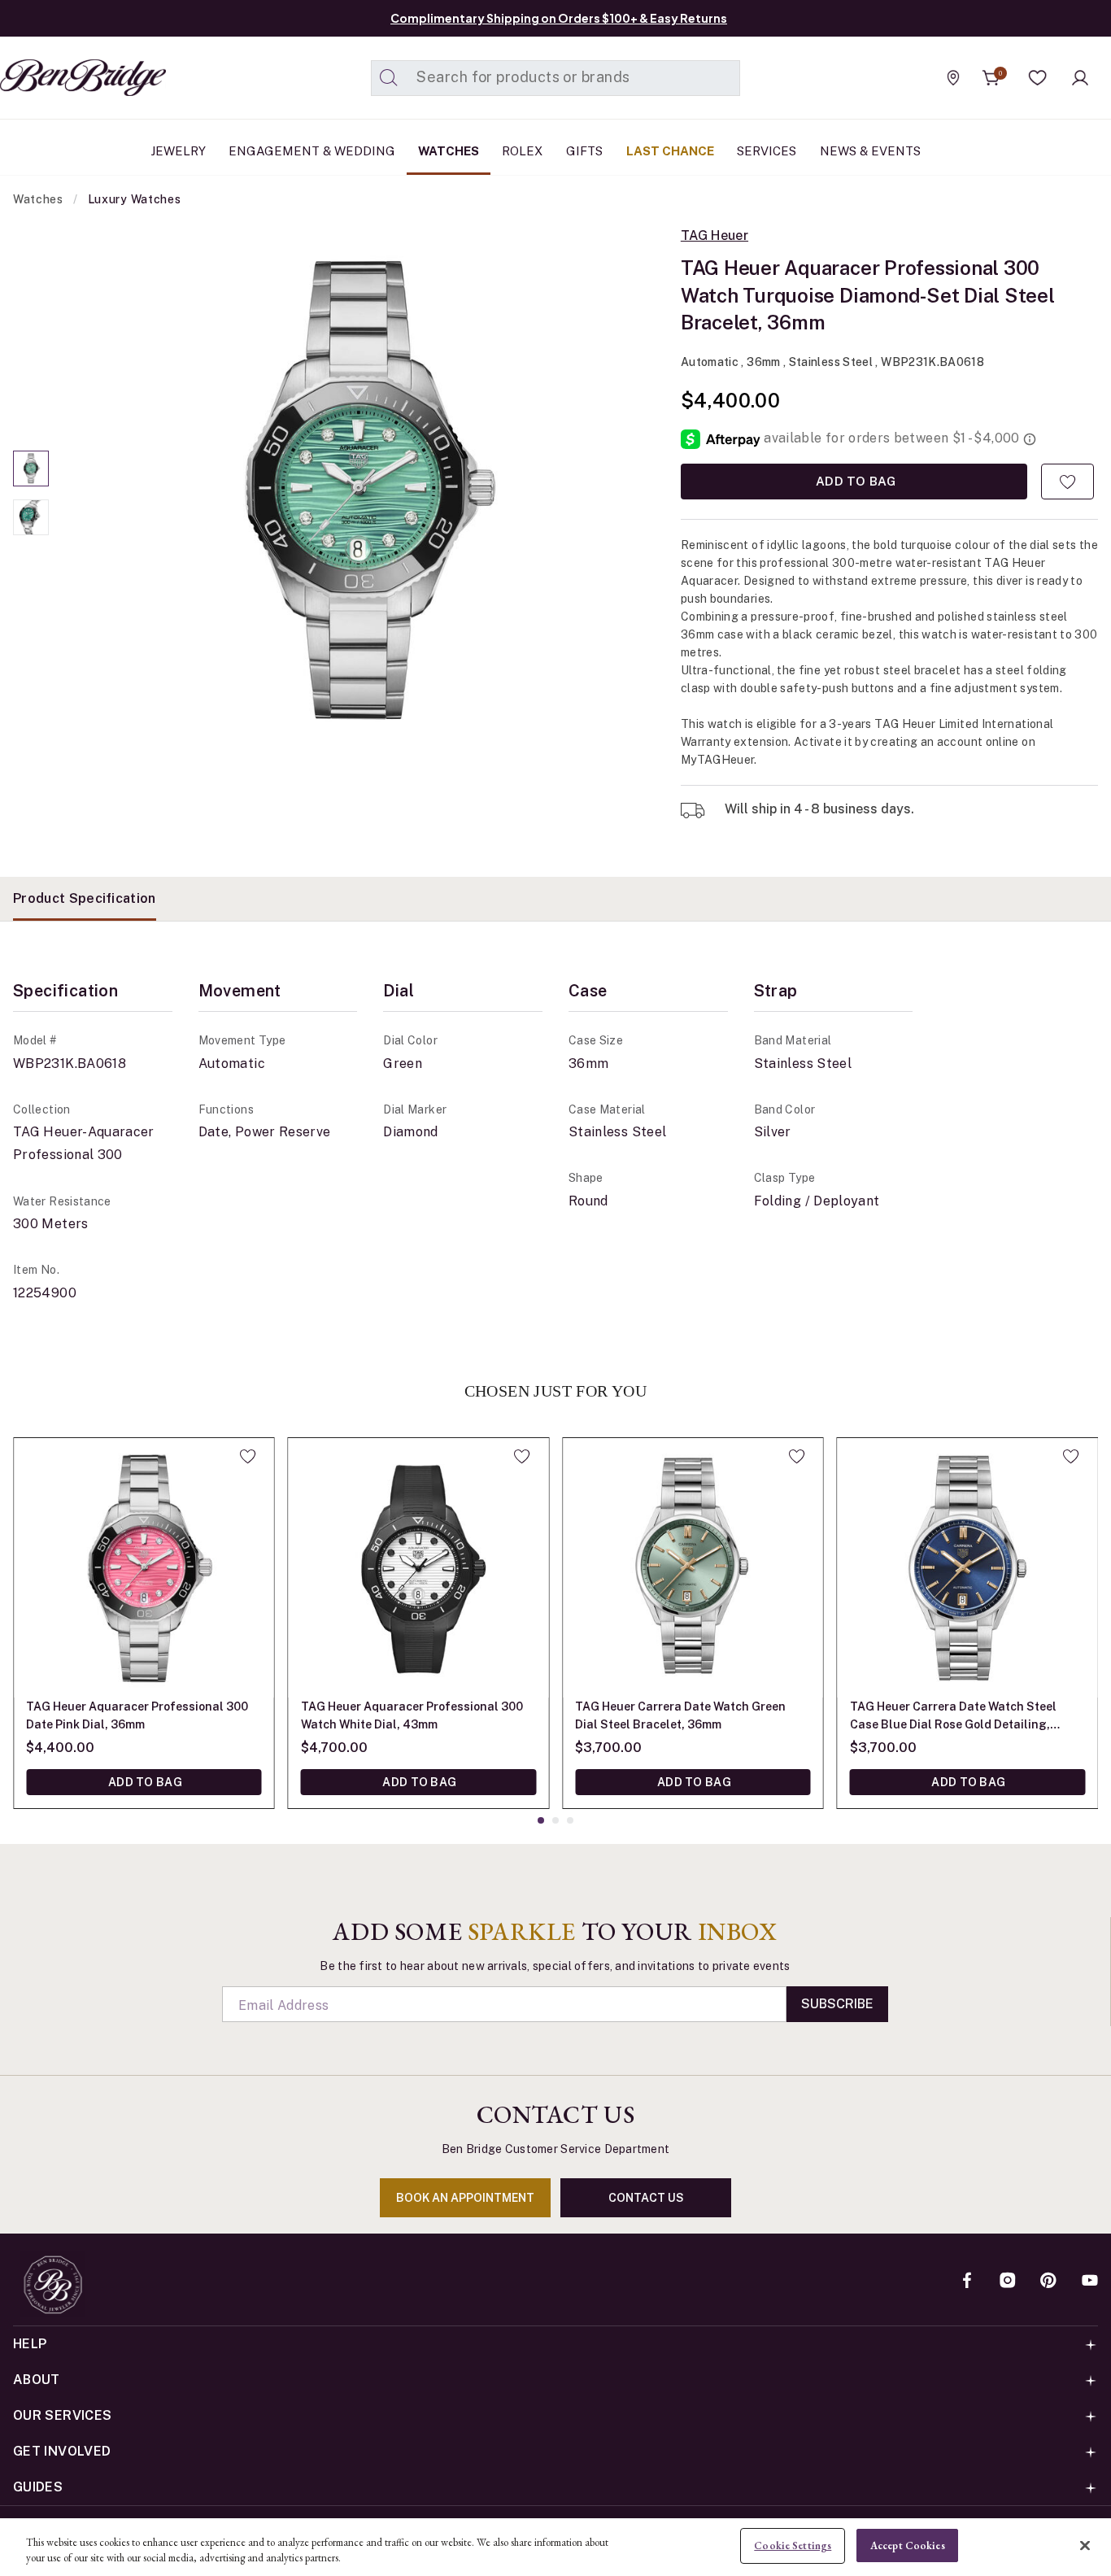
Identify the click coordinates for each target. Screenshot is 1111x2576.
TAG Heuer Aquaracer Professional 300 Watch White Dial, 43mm (412, 1715)
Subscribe (837, 2004)
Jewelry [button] (178, 151)
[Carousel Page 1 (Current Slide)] (31, 469)
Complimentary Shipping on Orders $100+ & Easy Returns (559, 18)
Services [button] (767, 151)
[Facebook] (967, 2282)
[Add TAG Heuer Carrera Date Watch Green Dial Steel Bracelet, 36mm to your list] (797, 1456)
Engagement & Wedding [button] (312, 151)
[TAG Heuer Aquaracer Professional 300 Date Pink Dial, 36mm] (144, 1568)
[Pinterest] (1048, 2282)
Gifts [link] (584, 151)
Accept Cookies (908, 2545)
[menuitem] (178, 151)
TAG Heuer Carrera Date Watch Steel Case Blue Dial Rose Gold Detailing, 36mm (953, 1717)
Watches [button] (449, 151)
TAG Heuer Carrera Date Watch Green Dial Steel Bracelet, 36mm (680, 1715)
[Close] (1085, 2545)
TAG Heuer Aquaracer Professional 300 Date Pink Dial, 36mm (137, 1715)
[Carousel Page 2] (31, 517)
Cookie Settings (793, 2545)
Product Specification (85, 898)
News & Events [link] (870, 151)
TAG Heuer (715, 236)
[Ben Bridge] (53, 78)
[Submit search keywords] (389, 78)
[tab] (85, 899)
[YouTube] (1090, 2282)
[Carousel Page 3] (570, 1820)
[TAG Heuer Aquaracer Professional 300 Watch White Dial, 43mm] (419, 1568)
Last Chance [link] (670, 151)
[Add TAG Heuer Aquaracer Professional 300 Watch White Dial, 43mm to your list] (522, 1456)
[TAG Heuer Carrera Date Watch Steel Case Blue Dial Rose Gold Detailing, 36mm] (968, 1568)
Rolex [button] (522, 151)
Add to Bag (854, 481)
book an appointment (465, 2198)
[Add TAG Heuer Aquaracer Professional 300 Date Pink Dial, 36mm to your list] (248, 1456)
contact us (646, 2198)
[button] (1038, 78)
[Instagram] (1008, 2282)
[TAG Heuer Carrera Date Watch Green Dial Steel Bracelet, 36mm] (693, 1568)
